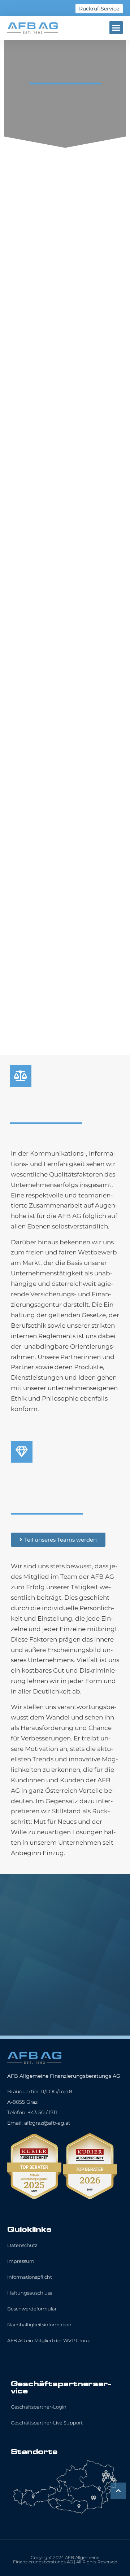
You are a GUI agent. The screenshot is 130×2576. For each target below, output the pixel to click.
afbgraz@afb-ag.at (47, 2123)
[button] (116, 28)
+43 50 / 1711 (42, 2112)
